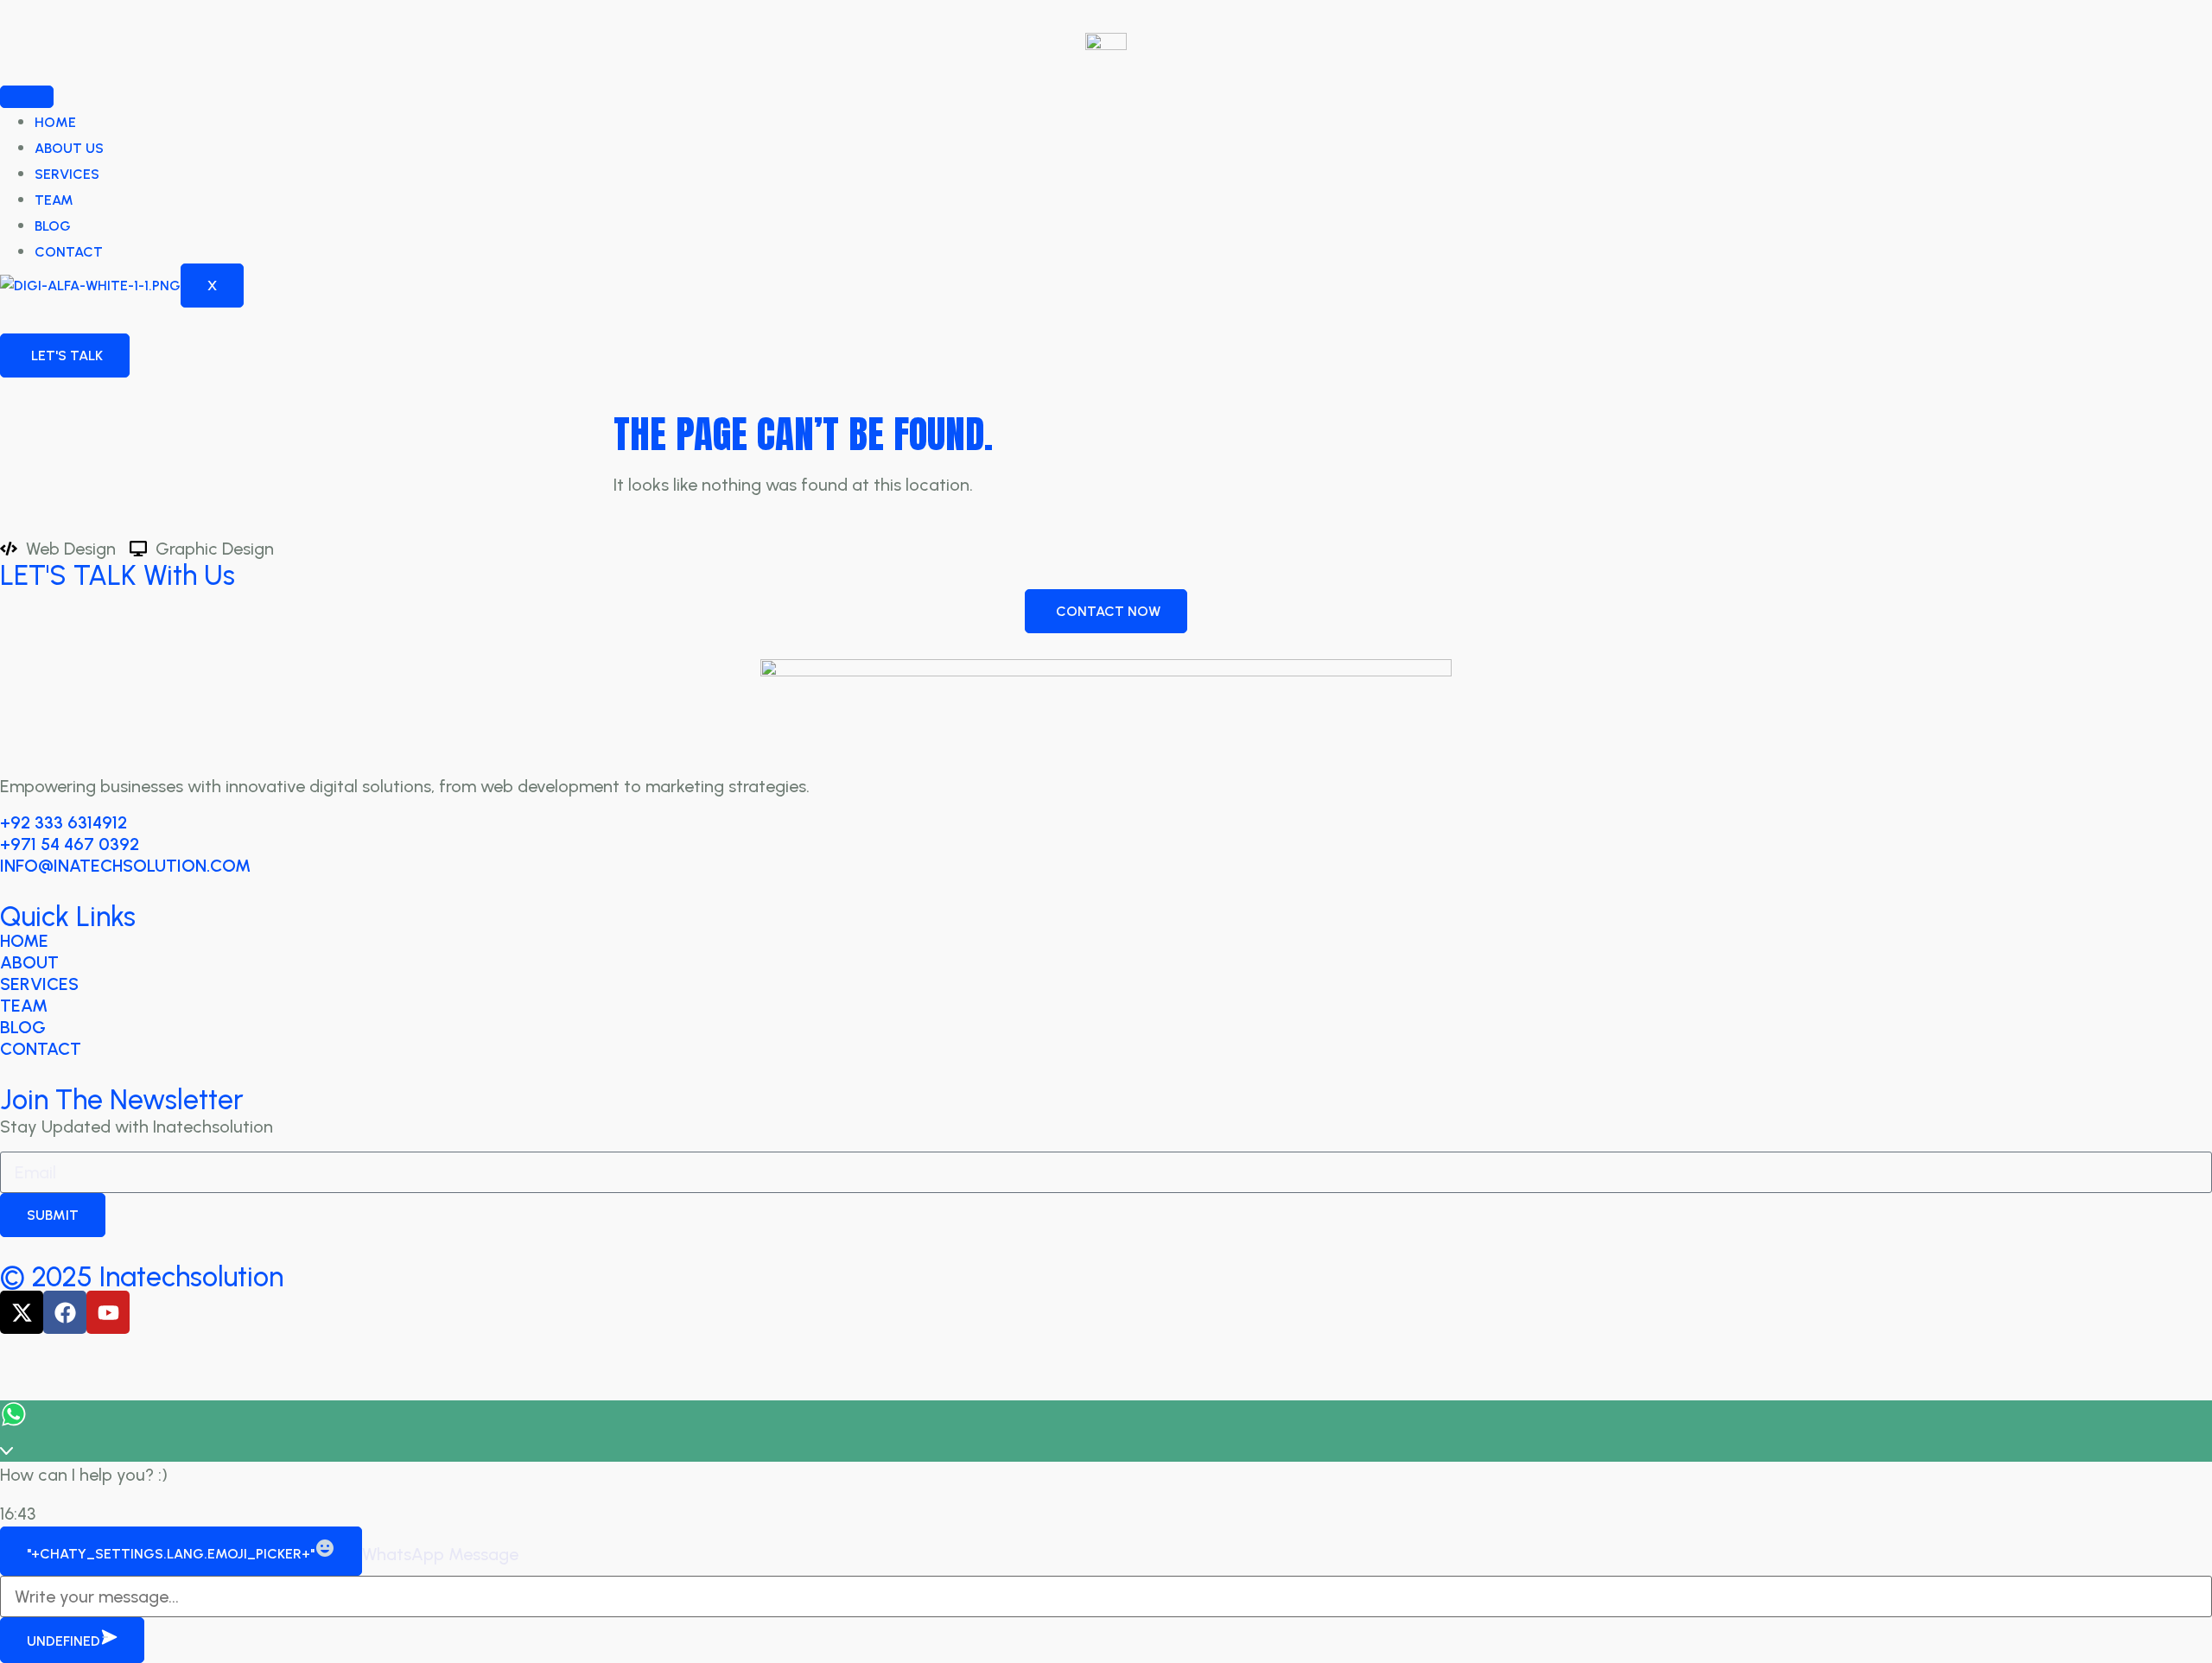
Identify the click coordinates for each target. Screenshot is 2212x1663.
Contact (69, 252)
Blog (53, 226)
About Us (69, 148)
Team (54, 200)
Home (55, 122)
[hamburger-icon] (27, 97)
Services (67, 174)
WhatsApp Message (440, 1554)
